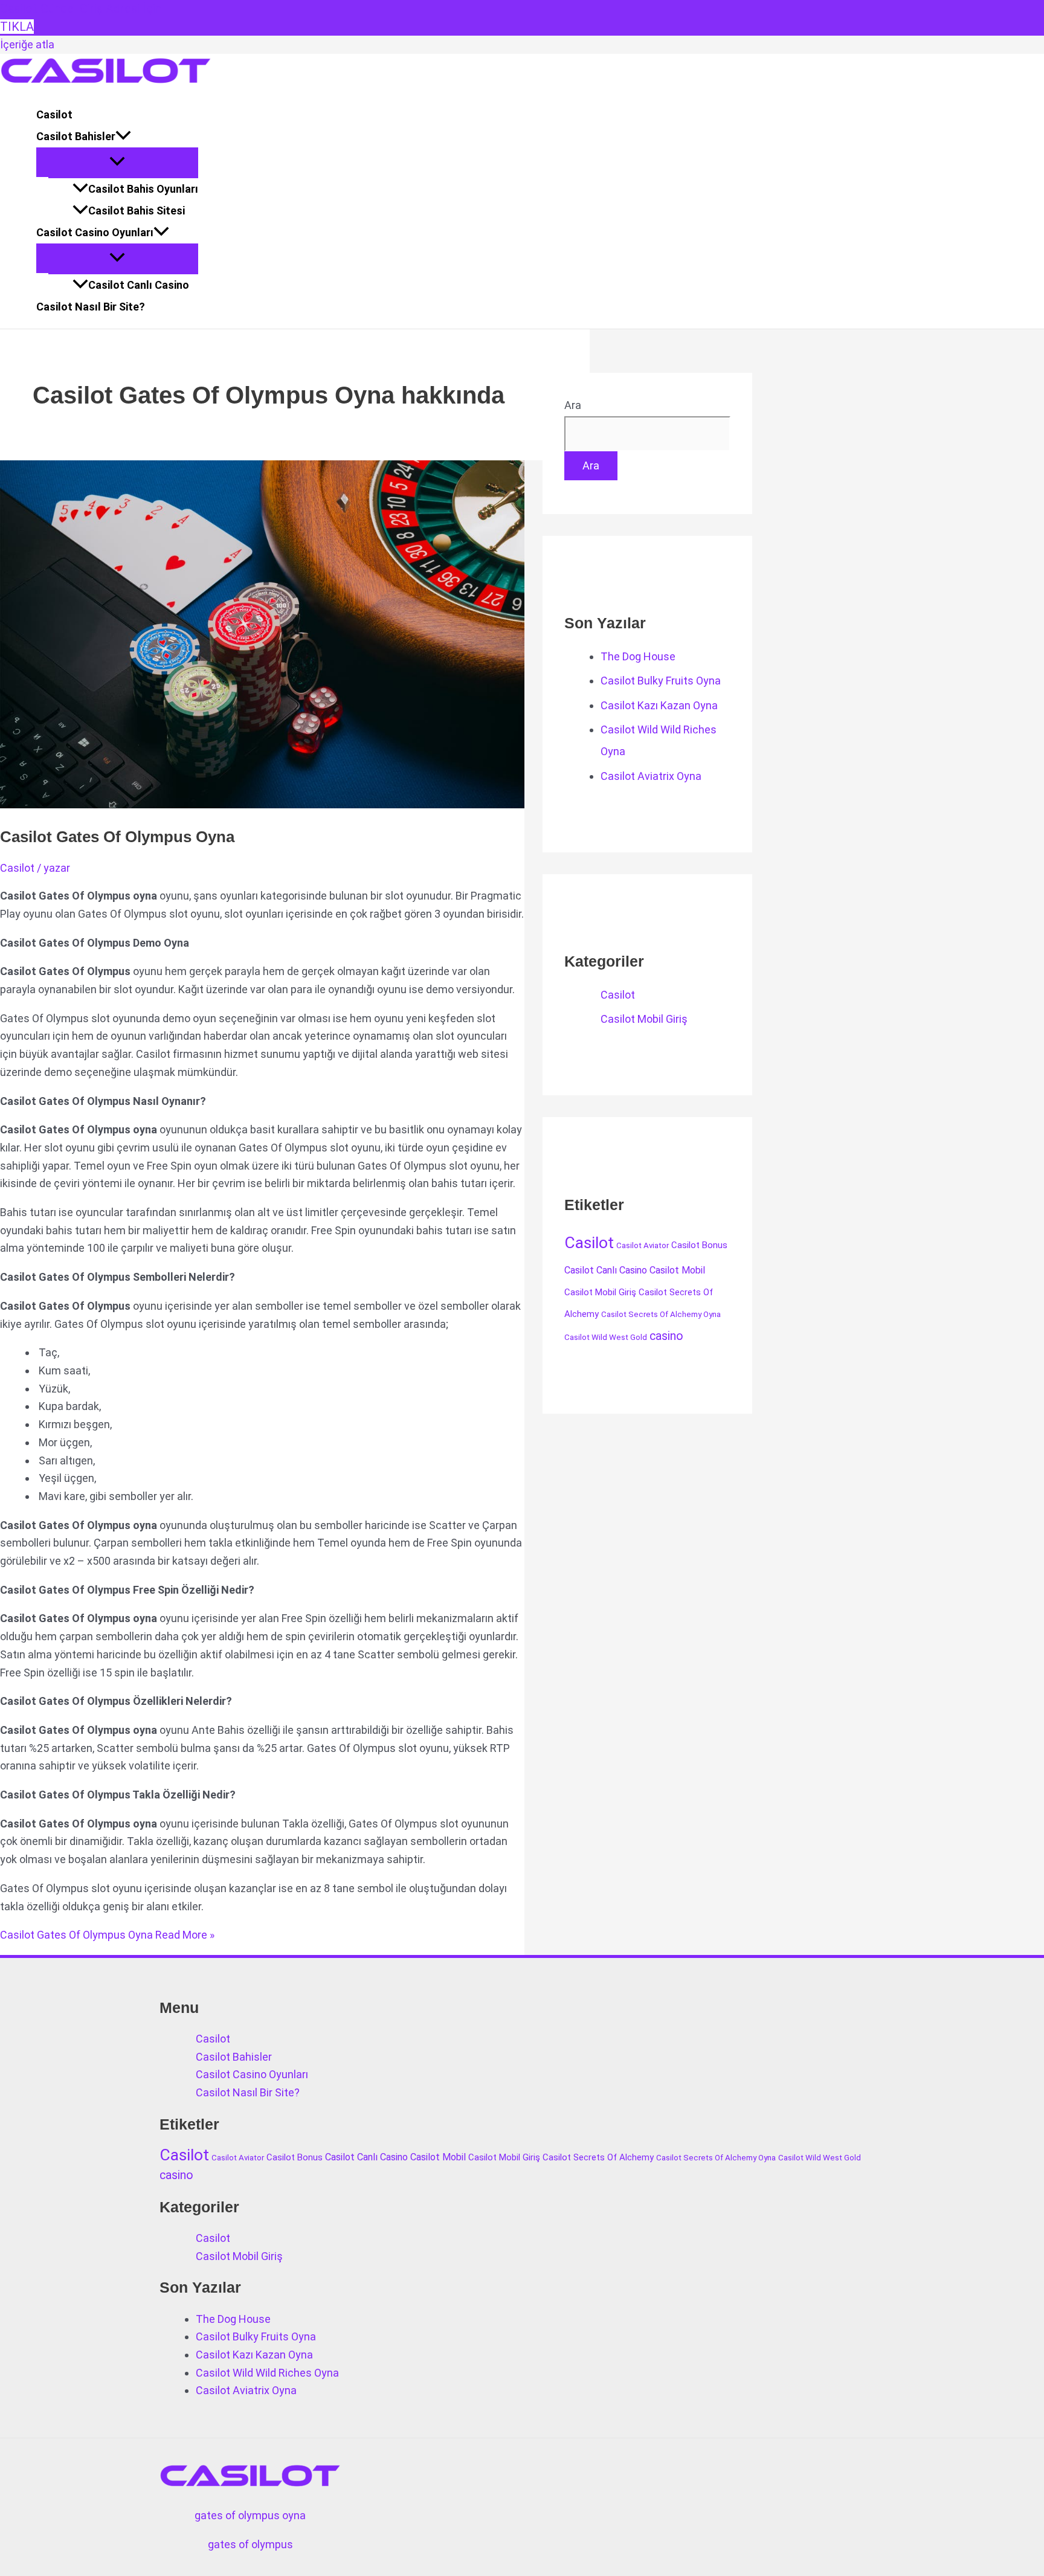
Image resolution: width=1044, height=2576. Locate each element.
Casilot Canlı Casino (139, 285)
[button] (123, 137)
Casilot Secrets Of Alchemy (598, 2157)
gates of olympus (250, 2544)
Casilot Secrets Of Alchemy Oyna (661, 1314)
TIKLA (17, 27)
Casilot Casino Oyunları (95, 232)
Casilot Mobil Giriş (644, 1019)
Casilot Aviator (643, 1245)
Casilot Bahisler (76, 136)
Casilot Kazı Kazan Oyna (659, 705)
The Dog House (638, 656)
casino (666, 1336)
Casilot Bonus (699, 1245)
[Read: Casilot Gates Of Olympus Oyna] (309, 804)
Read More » (107, 1935)
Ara (573, 405)
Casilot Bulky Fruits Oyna (661, 681)
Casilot (54, 114)
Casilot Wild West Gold (606, 1337)
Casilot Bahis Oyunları (143, 189)
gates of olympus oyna (250, 2515)
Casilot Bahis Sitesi (137, 211)
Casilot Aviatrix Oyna (651, 776)
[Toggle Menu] (117, 162)
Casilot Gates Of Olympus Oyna (117, 837)
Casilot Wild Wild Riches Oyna (267, 2373)
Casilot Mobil (677, 1270)
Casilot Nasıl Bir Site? (91, 307)
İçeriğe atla (27, 44)
